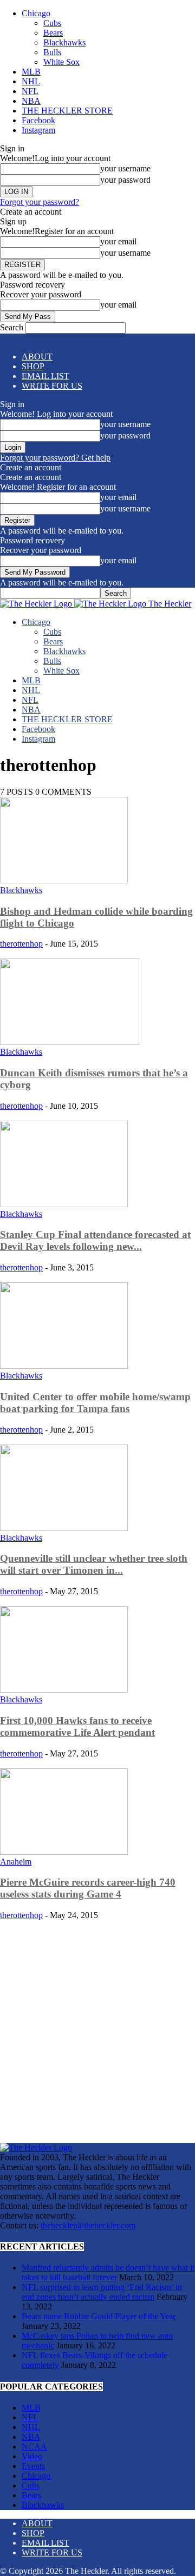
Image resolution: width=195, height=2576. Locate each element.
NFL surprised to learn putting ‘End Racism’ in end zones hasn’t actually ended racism (102, 2292)
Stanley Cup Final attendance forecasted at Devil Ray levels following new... (95, 1240)
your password (125, 180)
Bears (53, 33)
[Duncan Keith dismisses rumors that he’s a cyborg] (70, 1042)
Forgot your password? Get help (55, 458)
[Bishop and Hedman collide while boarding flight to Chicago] (64, 880)
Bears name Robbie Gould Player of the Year (99, 2316)
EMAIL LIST (45, 376)
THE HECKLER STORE (67, 111)
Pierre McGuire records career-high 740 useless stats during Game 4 (88, 1888)
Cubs (52, 23)
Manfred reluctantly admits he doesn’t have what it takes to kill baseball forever (108, 2272)
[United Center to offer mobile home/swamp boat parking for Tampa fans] (64, 1366)
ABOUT (37, 357)
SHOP (33, 366)
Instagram (38, 130)
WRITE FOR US (52, 386)
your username (125, 168)
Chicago (36, 13)
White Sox (61, 62)
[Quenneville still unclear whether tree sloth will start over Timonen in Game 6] (64, 1528)
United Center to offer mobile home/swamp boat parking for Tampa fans (95, 1403)
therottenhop (21, 944)
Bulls (52, 52)
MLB (31, 72)
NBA (31, 101)
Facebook (38, 120)
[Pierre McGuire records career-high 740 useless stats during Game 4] (64, 1852)
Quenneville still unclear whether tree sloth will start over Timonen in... (94, 1564)
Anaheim (16, 1862)
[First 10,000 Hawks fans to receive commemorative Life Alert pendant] (64, 1690)
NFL (30, 91)
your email (118, 241)
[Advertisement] (97, 2027)
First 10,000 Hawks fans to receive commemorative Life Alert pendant (77, 1726)
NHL (31, 81)
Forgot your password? (40, 202)
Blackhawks (64, 42)
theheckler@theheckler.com (88, 2225)
